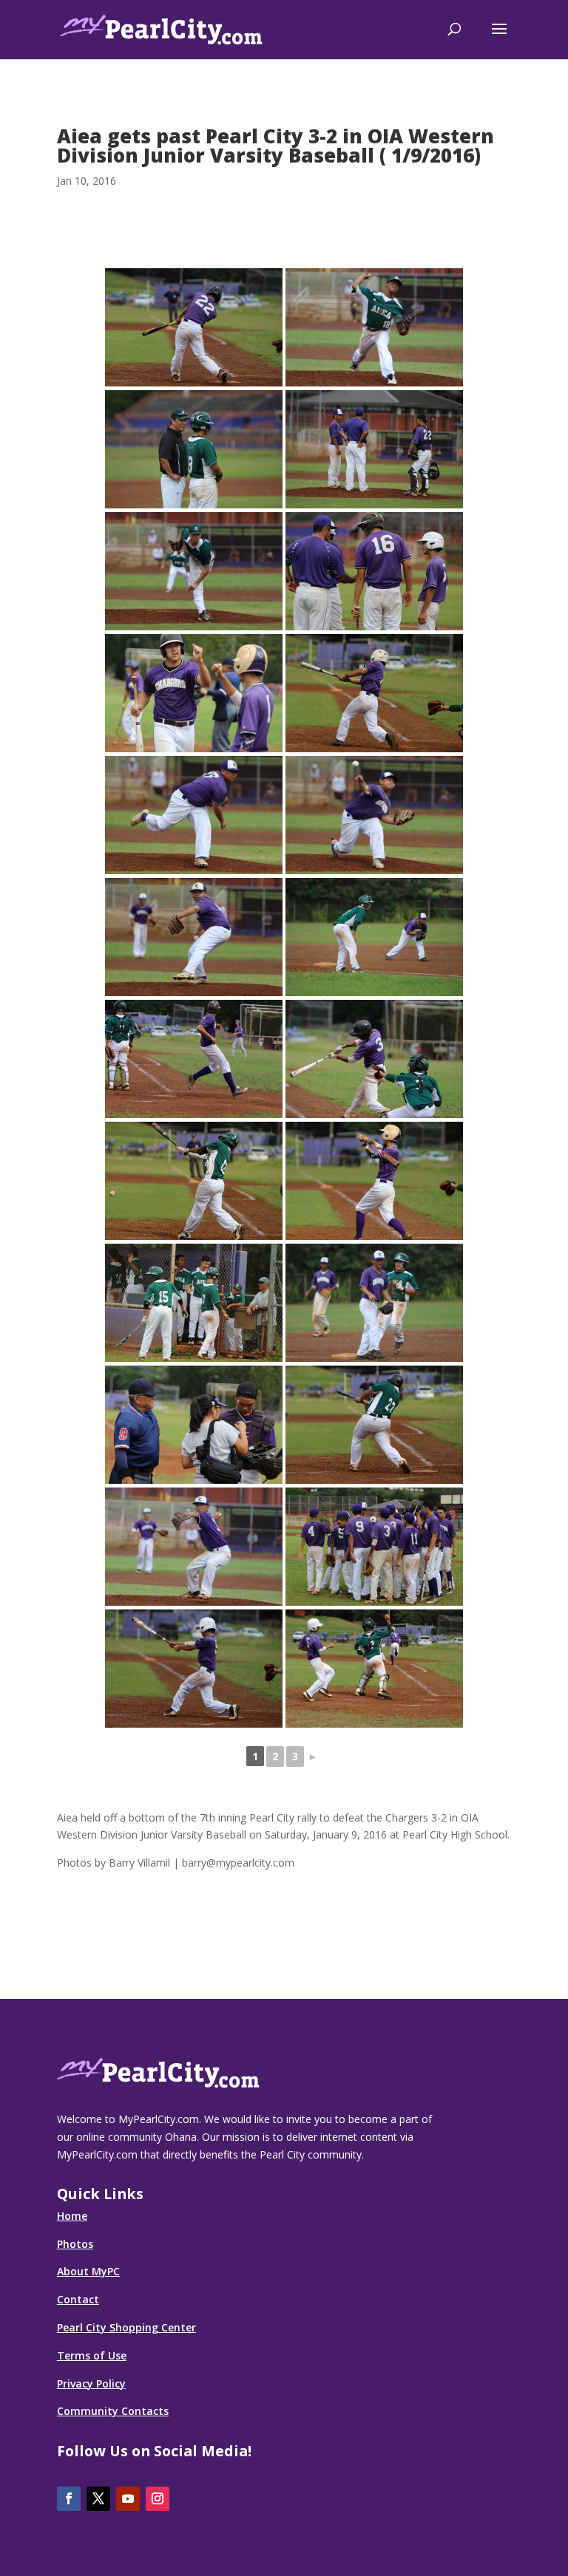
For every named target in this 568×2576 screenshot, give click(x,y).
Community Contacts (113, 2411)
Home (72, 2216)
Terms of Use (92, 2355)
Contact (78, 2299)
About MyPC (88, 2271)
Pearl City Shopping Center (126, 2327)
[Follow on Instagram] (158, 2499)
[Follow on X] (98, 2499)
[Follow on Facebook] (69, 2499)
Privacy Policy (91, 2384)
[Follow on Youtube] (128, 2499)
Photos (75, 2244)
